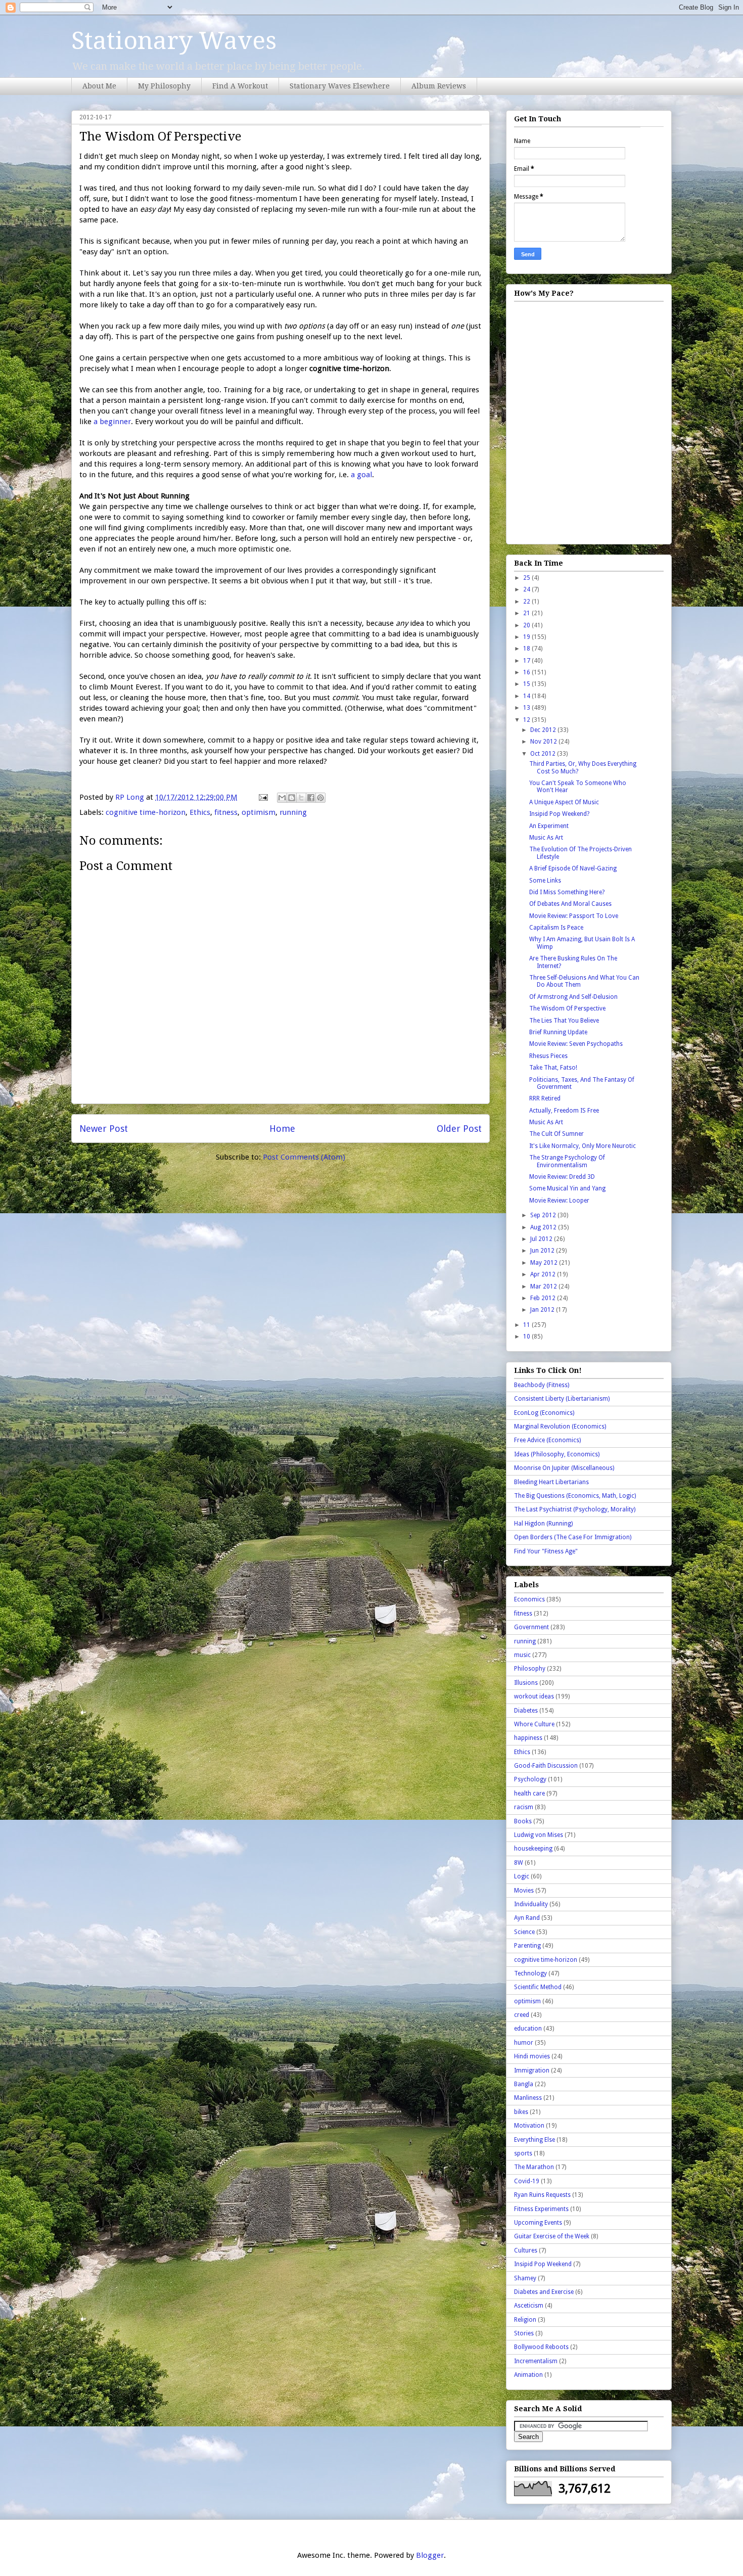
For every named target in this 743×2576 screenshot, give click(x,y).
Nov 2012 (544, 742)
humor (524, 2043)
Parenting (527, 1946)
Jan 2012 (543, 1310)
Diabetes (526, 1711)
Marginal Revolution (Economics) (560, 1427)
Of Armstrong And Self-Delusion (573, 997)
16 (527, 672)
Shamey (525, 2278)
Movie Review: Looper (559, 1201)
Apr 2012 (544, 1274)
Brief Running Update (558, 1032)
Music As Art (546, 838)
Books (523, 1821)
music (522, 1655)
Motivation (529, 2126)
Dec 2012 (544, 730)
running (293, 812)
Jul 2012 (542, 1239)
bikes (521, 2112)
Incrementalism (536, 2361)
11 (527, 1325)
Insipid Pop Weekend (543, 2264)
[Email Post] (262, 797)
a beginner (112, 422)
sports (523, 2153)
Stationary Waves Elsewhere (340, 86)
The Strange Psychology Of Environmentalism (567, 1161)
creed (522, 2015)
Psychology (530, 1779)
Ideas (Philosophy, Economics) (557, 1454)
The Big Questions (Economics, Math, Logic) (575, 1496)
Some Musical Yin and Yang (567, 1188)
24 (527, 589)
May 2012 (545, 1263)
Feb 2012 (544, 1298)
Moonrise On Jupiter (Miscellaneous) (564, 1468)
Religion (525, 2320)
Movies (524, 1891)
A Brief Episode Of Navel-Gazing (573, 868)
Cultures (526, 2250)
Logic (522, 1876)
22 (527, 602)
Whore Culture (534, 1724)
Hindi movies (532, 2056)
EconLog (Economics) (544, 1413)
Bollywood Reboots (541, 2347)
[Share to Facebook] (311, 798)
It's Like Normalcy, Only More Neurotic (583, 1146)
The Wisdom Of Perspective (567, 1008)
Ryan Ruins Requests (542, 2195)
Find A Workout (240, 86)
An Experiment (549, 826)
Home (282, 1129)
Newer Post (104, 1129)
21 (527, 613)
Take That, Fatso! (553, 1068)
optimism (259, 812)
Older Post (459, 1129)
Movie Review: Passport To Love (574, 916)
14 (527, 696)
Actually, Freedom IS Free (564, 1111)
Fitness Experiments (541, 2209)
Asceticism (529, 2306)
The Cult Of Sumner (556, 1134)
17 (527, 661)
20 (527, 625)
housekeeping (533, 1849)
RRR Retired (545, 1098)
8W (519, 1863)
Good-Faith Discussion (546, 1766)
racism (524, 1807)
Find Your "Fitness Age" (546, 1551)
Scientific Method (538, 1987)
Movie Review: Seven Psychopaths (576, 1044)
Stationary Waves (174, 41)
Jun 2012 (543, 1251)
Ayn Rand (527, 1918)
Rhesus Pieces (548, 1056)
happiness (528, 1738)
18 (527, 649)
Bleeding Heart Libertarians (551, 1482)
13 (527, 708)
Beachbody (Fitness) (542, 1385)
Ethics (200, 812)
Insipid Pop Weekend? (559, 814)
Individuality (531, 1904)
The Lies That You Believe (564, 1021)
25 (527, 578)
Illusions (526, 1683)
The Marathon (534, 2167)
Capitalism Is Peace (556, 928)
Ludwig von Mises (539, 1835)
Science (524, 1932)
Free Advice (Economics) (547, 1440)
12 (527, 720)
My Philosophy (164, 86)
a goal (361, 475)
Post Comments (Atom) (304, 1157)
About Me (99, 86)
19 (527, 637)
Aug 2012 (544, 1227)
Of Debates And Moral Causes (570, 904)
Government (531, 1627)
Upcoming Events (538, 2223)
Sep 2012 (544, 1215)
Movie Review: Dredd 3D (562, 1177)
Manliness (528, 2098)
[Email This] (282, 798)
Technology (530, 1973)
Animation (528, 2375)
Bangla (524, 2084)
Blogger (430, 2555)
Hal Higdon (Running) (543, 1524)
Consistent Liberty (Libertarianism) (562, 1399)
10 (527, 1337)
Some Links (545, 881)
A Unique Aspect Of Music (564, 802)
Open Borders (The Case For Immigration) (573, 1537)
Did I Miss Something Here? (567, 892)
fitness (226, 812)
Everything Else (535, 2140)
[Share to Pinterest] (320, 798)
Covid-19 (527, 2181)
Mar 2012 (544, 1286)
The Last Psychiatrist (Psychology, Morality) (575, 1509)
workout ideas (534, 1696)
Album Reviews (439, 86)
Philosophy (530, 1669)
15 (527, 684)
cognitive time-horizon (146, 812)
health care (529, 1793)
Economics (529, 1599)
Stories (524, 2333)
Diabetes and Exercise (544, 2292)
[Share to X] (301, 798)
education (528, 2029)
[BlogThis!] (292, 798)
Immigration (532, 2071)
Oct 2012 (544, 754)
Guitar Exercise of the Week (552, 2236)
